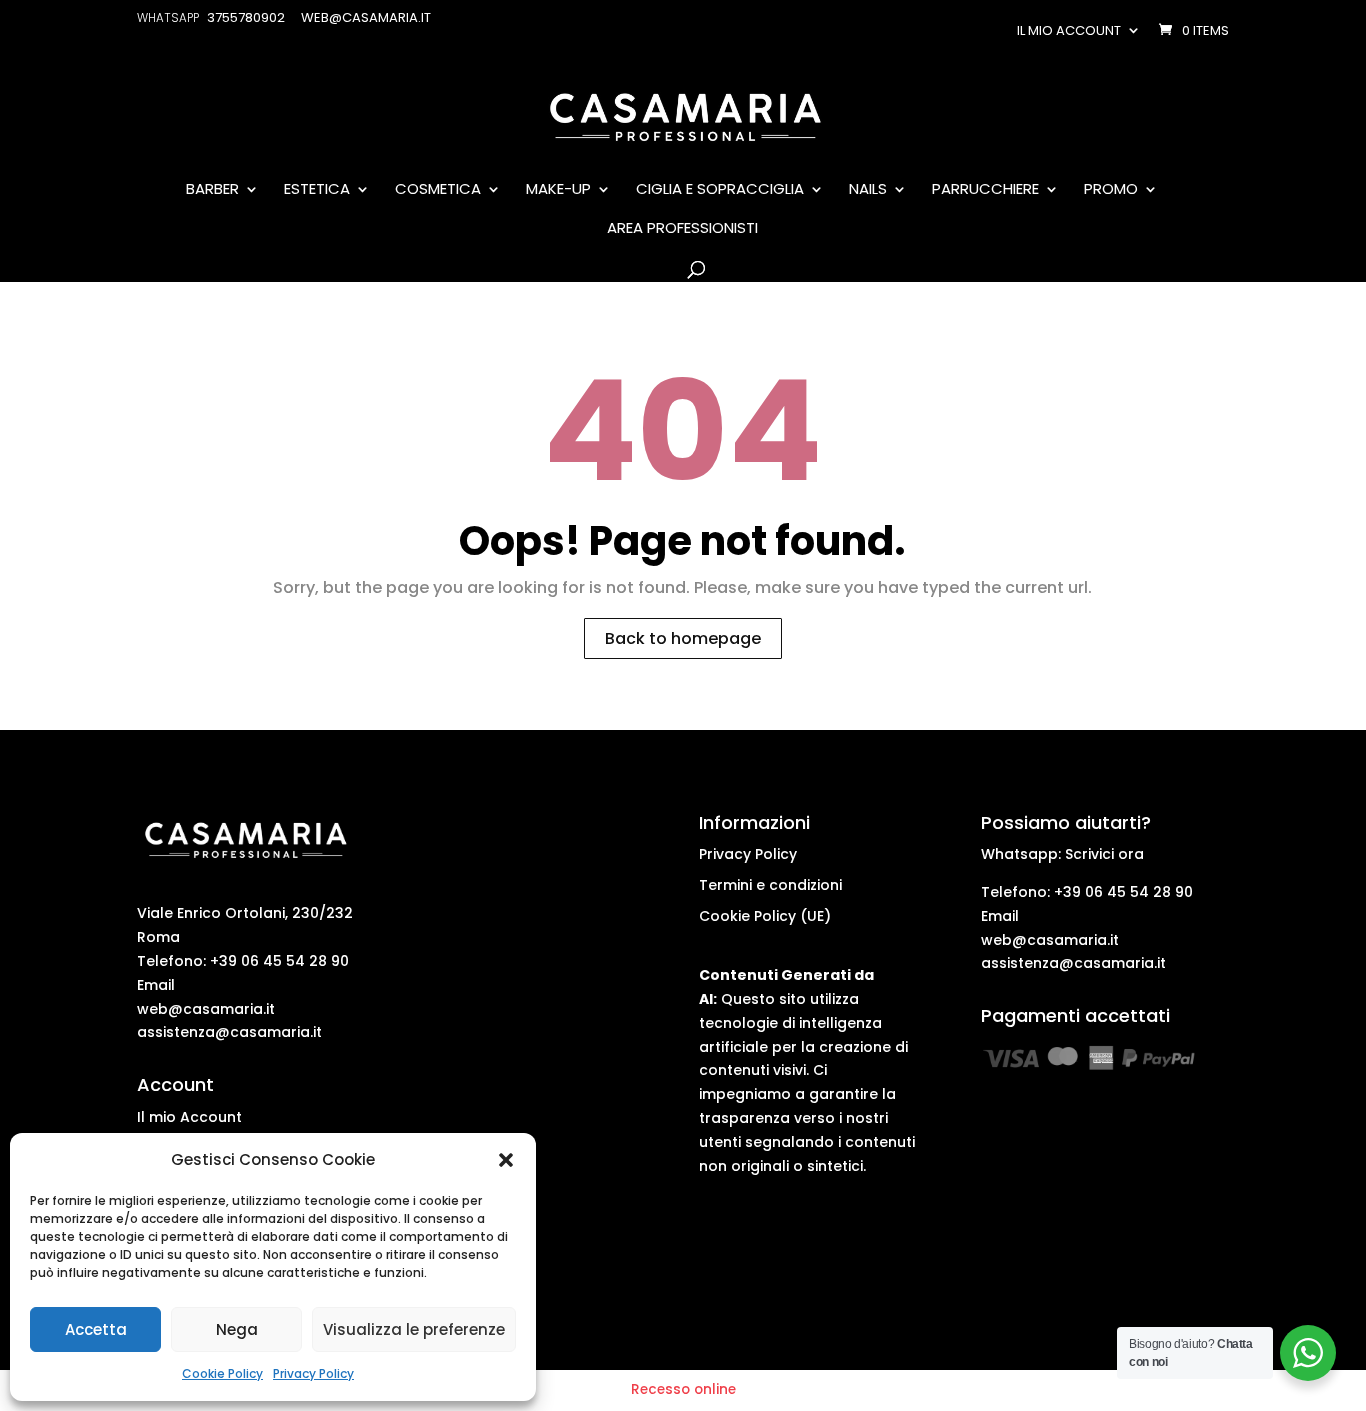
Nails (868, 190)
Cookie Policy (222, 1373)
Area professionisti (682, 229)
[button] (506, 1160)
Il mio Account (189, 1117)
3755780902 (246, 17)
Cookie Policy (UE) (765, 916)
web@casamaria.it (206, 1009)
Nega (237, 1329)
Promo (1111, 190)
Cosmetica (438, 190)
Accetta (96, 1329)
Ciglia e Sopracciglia (720, 190)
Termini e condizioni (770, 885)
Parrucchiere (985, 190)
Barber (212, 190)
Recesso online (683, 1389)
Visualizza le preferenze (414, 1329)
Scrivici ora (1104, 854)
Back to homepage (683, 638)
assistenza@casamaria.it (229, 1032)
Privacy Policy (313, 1373)
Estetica (317, 190)
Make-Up (558, 190)
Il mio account (1069, 30)
